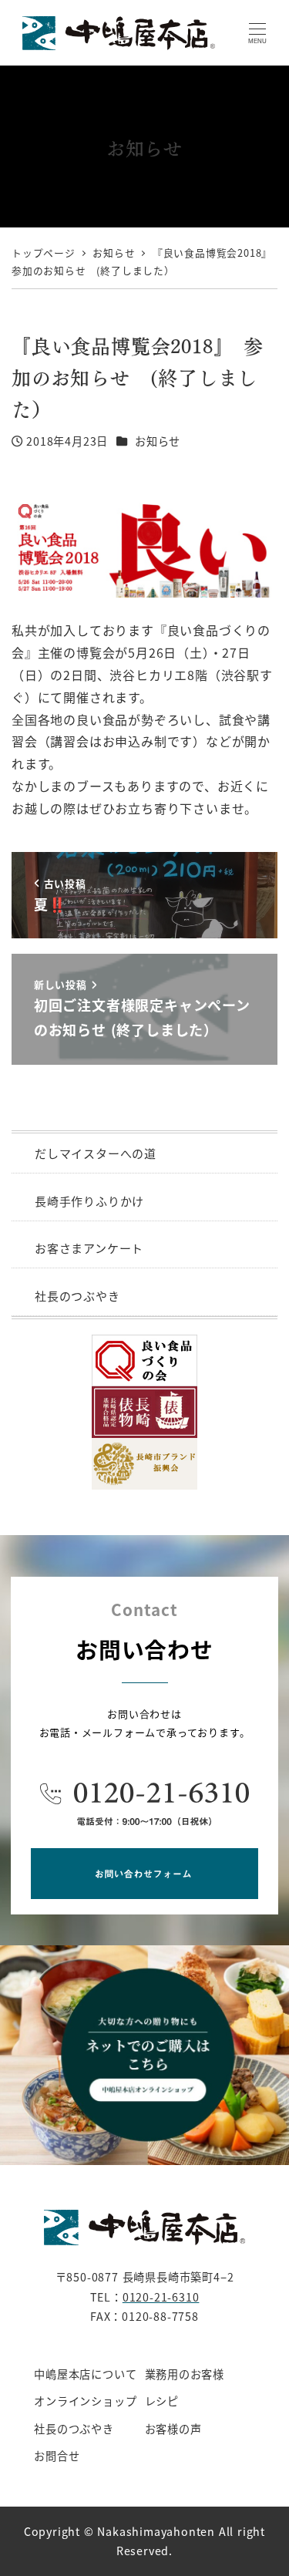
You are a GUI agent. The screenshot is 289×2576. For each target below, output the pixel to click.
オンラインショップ (85, 2401)
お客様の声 (173, 2429)
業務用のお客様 (185, 2374)
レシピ (162, 2401)
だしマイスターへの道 (96, 1153)
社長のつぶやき (77, 1296)
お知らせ (158, 441)
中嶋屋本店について (85, 2374)
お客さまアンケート (89, 1248)
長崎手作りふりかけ (89, 1201)
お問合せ (57, 2456)
